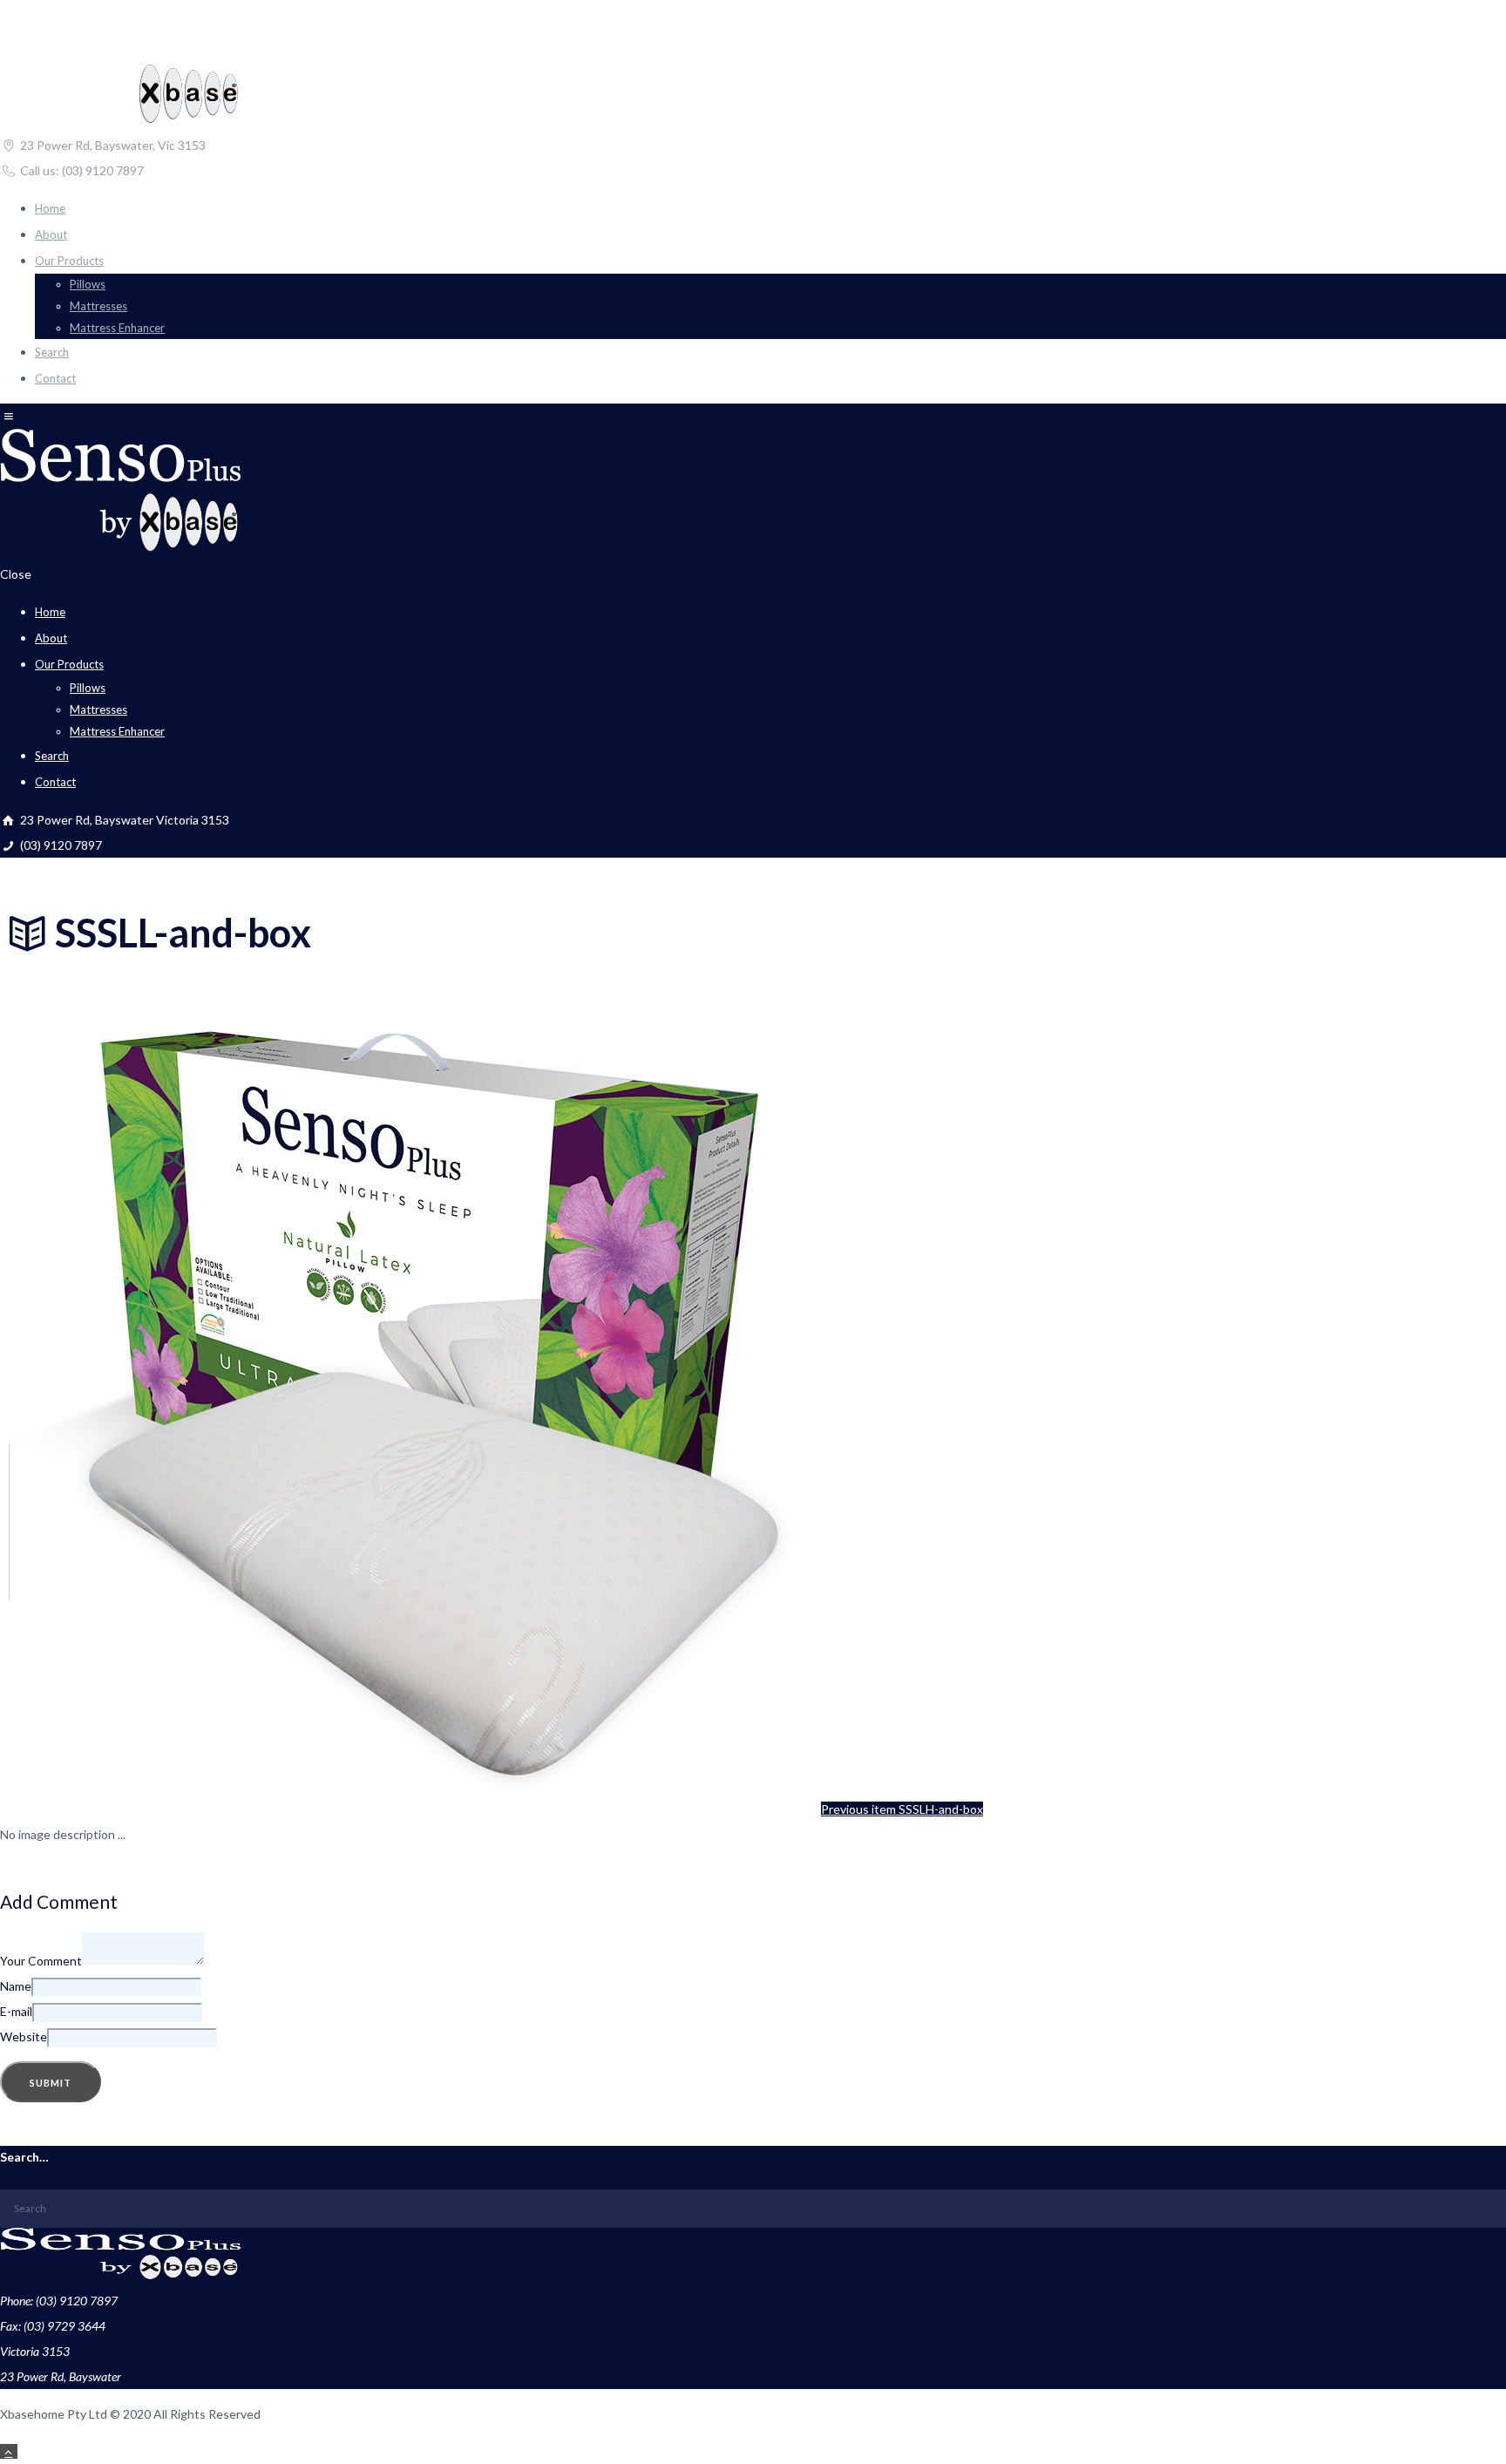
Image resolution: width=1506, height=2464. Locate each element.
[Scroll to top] (9, 2451)
